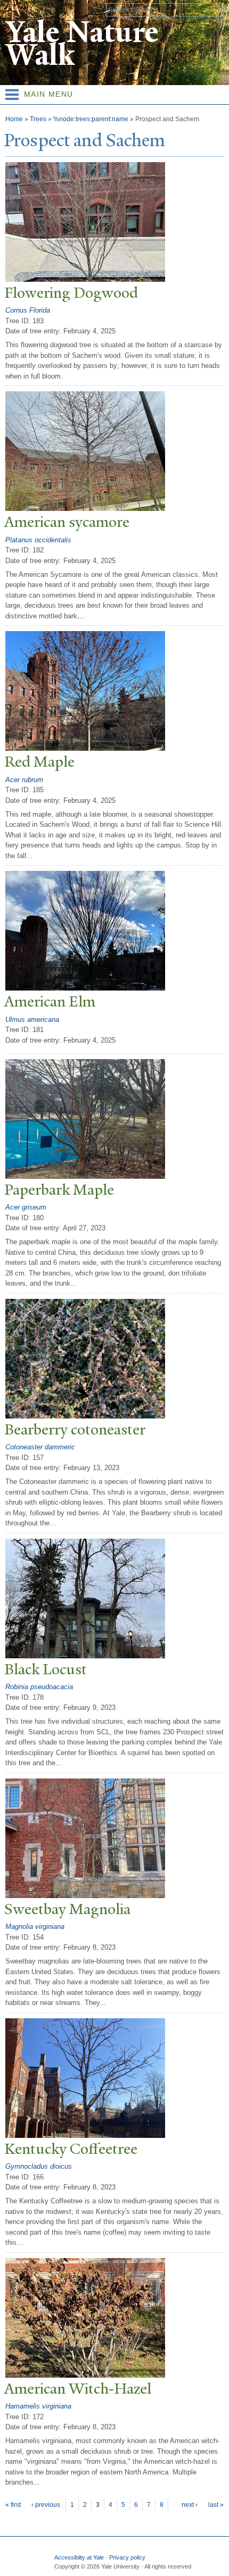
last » (216, 2505)
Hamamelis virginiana (38, 2406)
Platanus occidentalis (38, 540)
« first (13, 2505)
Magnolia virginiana (35, 1927)
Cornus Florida (28, 310)
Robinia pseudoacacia (39, 1687)
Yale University (18, 9)
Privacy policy (127, 2557)
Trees (38, 119)
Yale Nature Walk (82, 44)
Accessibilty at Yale (79, 2557)
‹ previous (46, 2505)
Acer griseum (26, 1207)
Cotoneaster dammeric (40, 1447)
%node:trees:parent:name (91, 119)
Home (14, 119)
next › (190, 2505)
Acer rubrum (24, 780)
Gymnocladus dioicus (39, 2166)
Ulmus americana (32, 1020)
